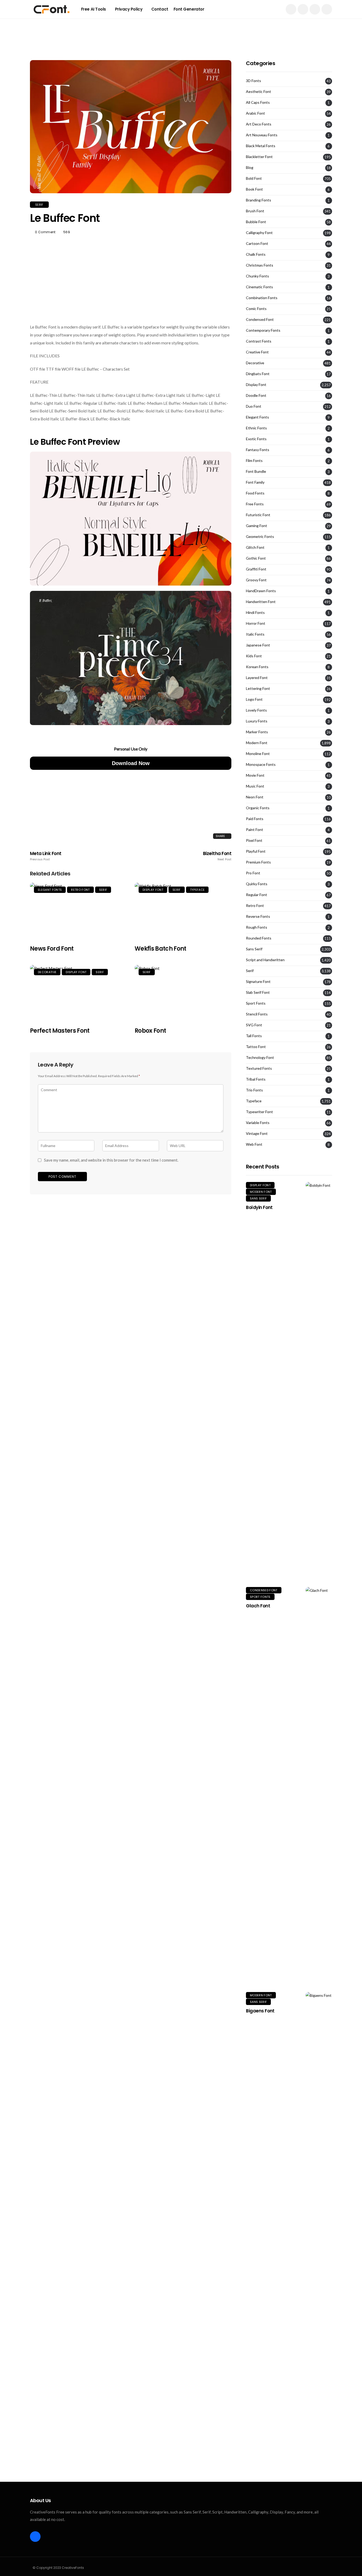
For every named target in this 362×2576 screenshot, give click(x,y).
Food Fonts (255, 493)
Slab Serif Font (258, 992)
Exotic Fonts (256, 439)
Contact (160, 9)
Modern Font (257, 743)
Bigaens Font (260, 2011)
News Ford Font (52, 949)
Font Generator (189, 9)
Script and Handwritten (265, 960)
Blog (250, 168)
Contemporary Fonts (263, 330)
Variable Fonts (258, 1123)
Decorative (47, 972)
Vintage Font (257, 1134)
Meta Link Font (46, 856)
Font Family (255, 482)
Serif (39, 205)
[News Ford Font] (78, 911)
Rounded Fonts (259, 938)
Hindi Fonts (255, 613)
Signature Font (258, 982)
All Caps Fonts (258, 102)
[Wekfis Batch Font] (183, 911)
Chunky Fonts (257, 276)
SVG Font (254, 1025)
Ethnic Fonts (256, 428)
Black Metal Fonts (261, 146)
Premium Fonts (258, 862)
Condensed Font (260, 320)
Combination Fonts (262, 298)
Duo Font (254, 406)
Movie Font (255, 775)
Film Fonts (254, 461)
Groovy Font (256, 580)
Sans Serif (254, 949)
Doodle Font (256, 395)
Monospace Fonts (261, 765)
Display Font (153, 890)
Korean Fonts (257, 667)
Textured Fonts (259, 1068)
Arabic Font (255, 113)
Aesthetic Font (259, 92)
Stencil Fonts (257, 1014)
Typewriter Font (259, 1112)
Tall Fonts (254, 1036)
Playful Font (256, 851)
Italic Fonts (255, 634)
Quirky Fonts (257, 884)
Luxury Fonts (257, 721)
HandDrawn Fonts (261, 591)
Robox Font (150, 1031)
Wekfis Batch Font (160, 949)
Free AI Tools (94, 9)
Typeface (197, 890)
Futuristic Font (258, 515)
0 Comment (45, 232)
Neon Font (255, 797)
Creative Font (257, 352)
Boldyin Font (259, 1207)
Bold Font (254, 178)
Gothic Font (256, 558)
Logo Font (254, 699)
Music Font (255, 786)
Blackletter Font (259, 157)
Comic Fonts (256, 309)
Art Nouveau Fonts (262, 135)
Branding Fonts (259, 200)
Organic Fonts (258, 808)
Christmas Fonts (260, 265)
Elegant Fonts (50, 890)
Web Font (254, 1144)
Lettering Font (258, 689)
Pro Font (253, 873)
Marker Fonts (257, 732)
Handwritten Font (261, 602)
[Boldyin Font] (319, 1381)
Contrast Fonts (259, 341)
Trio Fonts (254, 1090)
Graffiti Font (256, 569)
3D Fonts (253, 81)
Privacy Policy (129, 9)
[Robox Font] (183, 993)
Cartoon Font (257, 244)
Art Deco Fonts (259, 124)
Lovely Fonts (256, 710)
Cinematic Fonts (259, 287)
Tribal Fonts (256, 1079)
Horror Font (256, 623)
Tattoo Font (256, 1047)
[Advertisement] (181, 30)
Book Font (254, 189)
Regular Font (257, 895)
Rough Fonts (257, 927)
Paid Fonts (255, 819)
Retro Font (80, 890)
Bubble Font (256, 222)
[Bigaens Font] (319, 2191)
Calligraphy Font (259, 233)
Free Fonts (255, 504)
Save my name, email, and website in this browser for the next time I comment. (111, 1160)
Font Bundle (256, 471)
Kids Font (254, 656)
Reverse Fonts (258, 916)
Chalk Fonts (256, 254)
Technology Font (260, 1058)
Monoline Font (258, 754)
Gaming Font (257, 526)
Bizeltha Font (217, 856)
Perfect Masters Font (60, 1031)
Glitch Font (255, 547)
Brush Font (255, 211)
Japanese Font (258, 645)
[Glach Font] (319, 1786)
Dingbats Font (258, 374)
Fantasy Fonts (258, 450)
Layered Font (257, 678)
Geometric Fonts (260, 537)
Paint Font (255, 830)
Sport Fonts (256, 1003)
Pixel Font (254, 840)
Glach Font (258, 1606)
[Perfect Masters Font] (78, 993)
